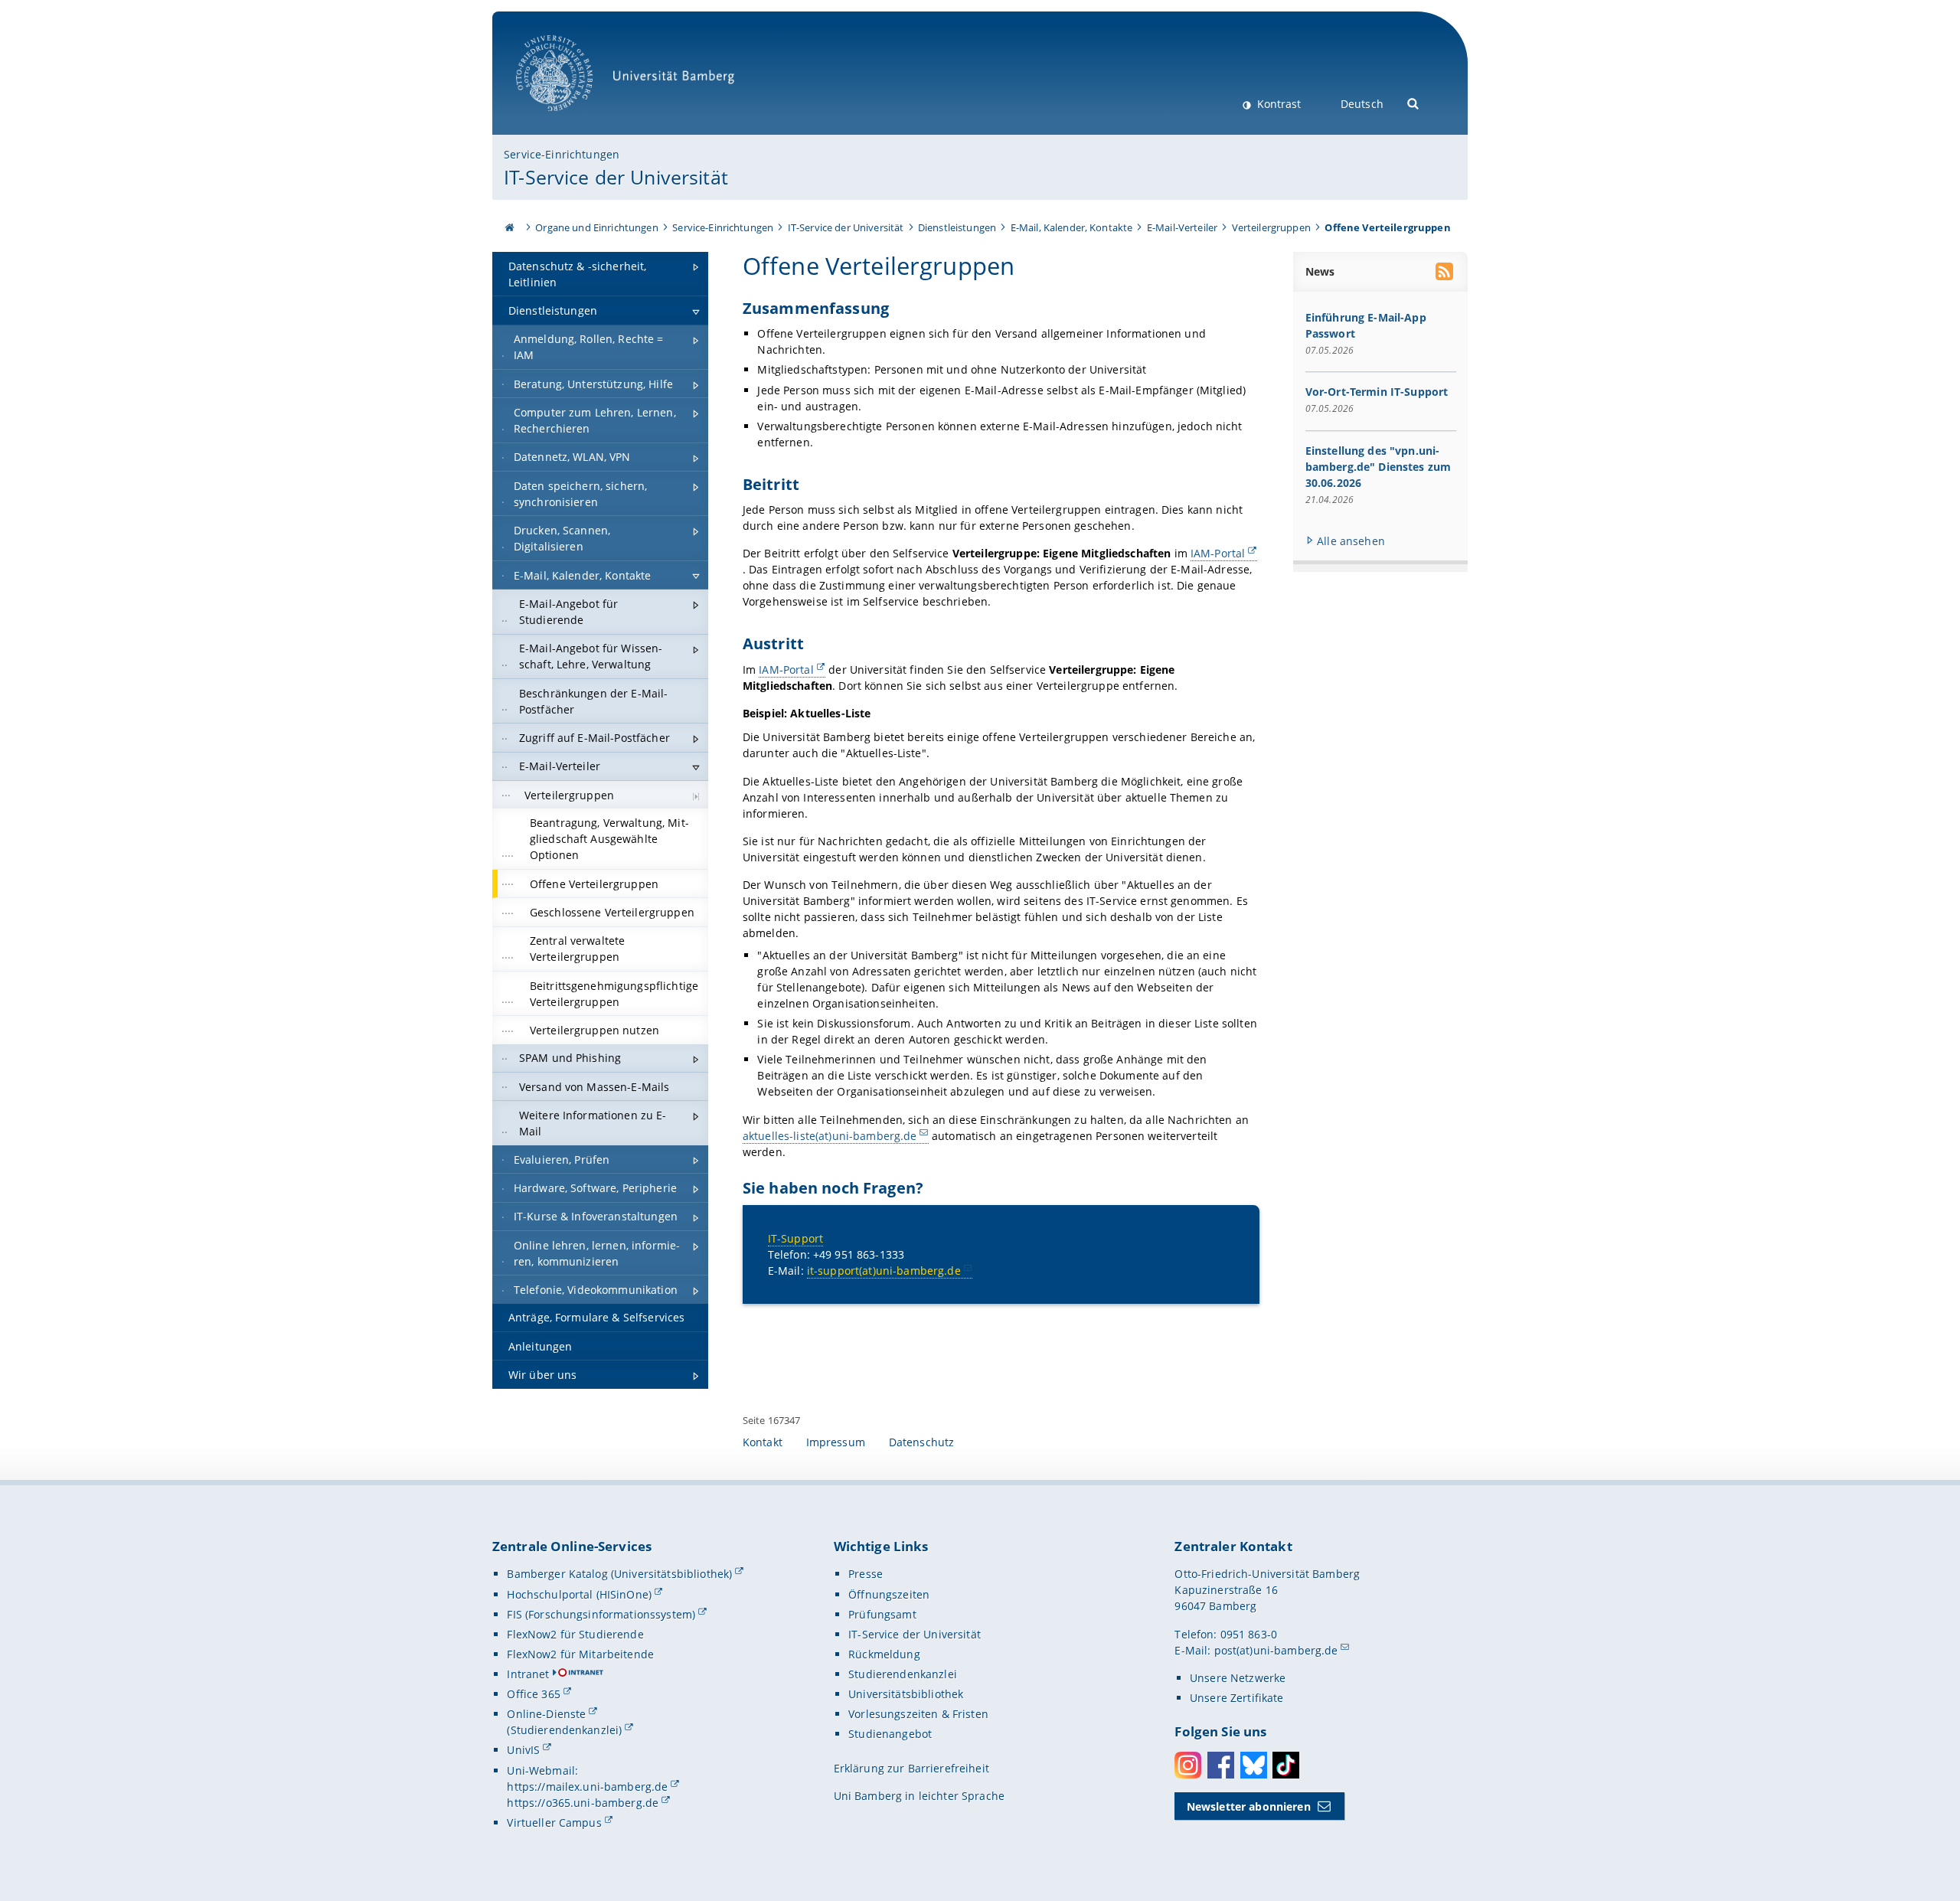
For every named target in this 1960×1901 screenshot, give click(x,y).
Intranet (528, 1674)
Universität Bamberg (570, 119)
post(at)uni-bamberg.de (1276, 1650)
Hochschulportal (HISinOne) (579, 1594)
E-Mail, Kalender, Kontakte (1072, 227)
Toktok (1286, 1765)
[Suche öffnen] (1414, 102)
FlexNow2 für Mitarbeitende (580, 1654)
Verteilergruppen (1271, 227)
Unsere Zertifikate (1237, 1698)
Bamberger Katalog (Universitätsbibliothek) (619, 1574)
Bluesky (1254, 1765)
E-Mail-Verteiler (1182, 227)
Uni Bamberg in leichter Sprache (919, 1796)
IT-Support (795, 1238)
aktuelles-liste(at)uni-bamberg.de (830, 1136)
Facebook (1221, 1765)
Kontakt (763, 1442)
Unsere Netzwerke (1238, 1678)
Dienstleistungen (957, 227)
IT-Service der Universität (616, 177)
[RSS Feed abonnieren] (1445, 273)
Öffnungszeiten (889, 1594)
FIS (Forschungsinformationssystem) (601, 1614)
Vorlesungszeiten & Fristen (918, 1714)
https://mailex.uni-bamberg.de (587, 1787)
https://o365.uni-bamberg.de (583, 1803)
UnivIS (523, 1750)
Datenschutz (922, 1442)
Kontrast (1277, 104)
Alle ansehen (1351, 541)
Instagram (1188, 1765)
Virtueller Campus (554, 1823)
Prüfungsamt (882, 1614)
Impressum (836, 1442)
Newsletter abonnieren (1249, 1806)
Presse (866, 1574)
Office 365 (533, 1694)
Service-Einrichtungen (562, 154)
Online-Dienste (546, 1714)
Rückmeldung (884, 1654)
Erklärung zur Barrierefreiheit (911, 1768)
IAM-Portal (1218, 553)
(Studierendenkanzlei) (564, 1730)
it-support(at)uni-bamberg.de (884, 1271)
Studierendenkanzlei (903, 1674)
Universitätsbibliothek (906, 1694)
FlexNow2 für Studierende (575, 1634)
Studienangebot (890, 1734)
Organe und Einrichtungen (596, 227)
